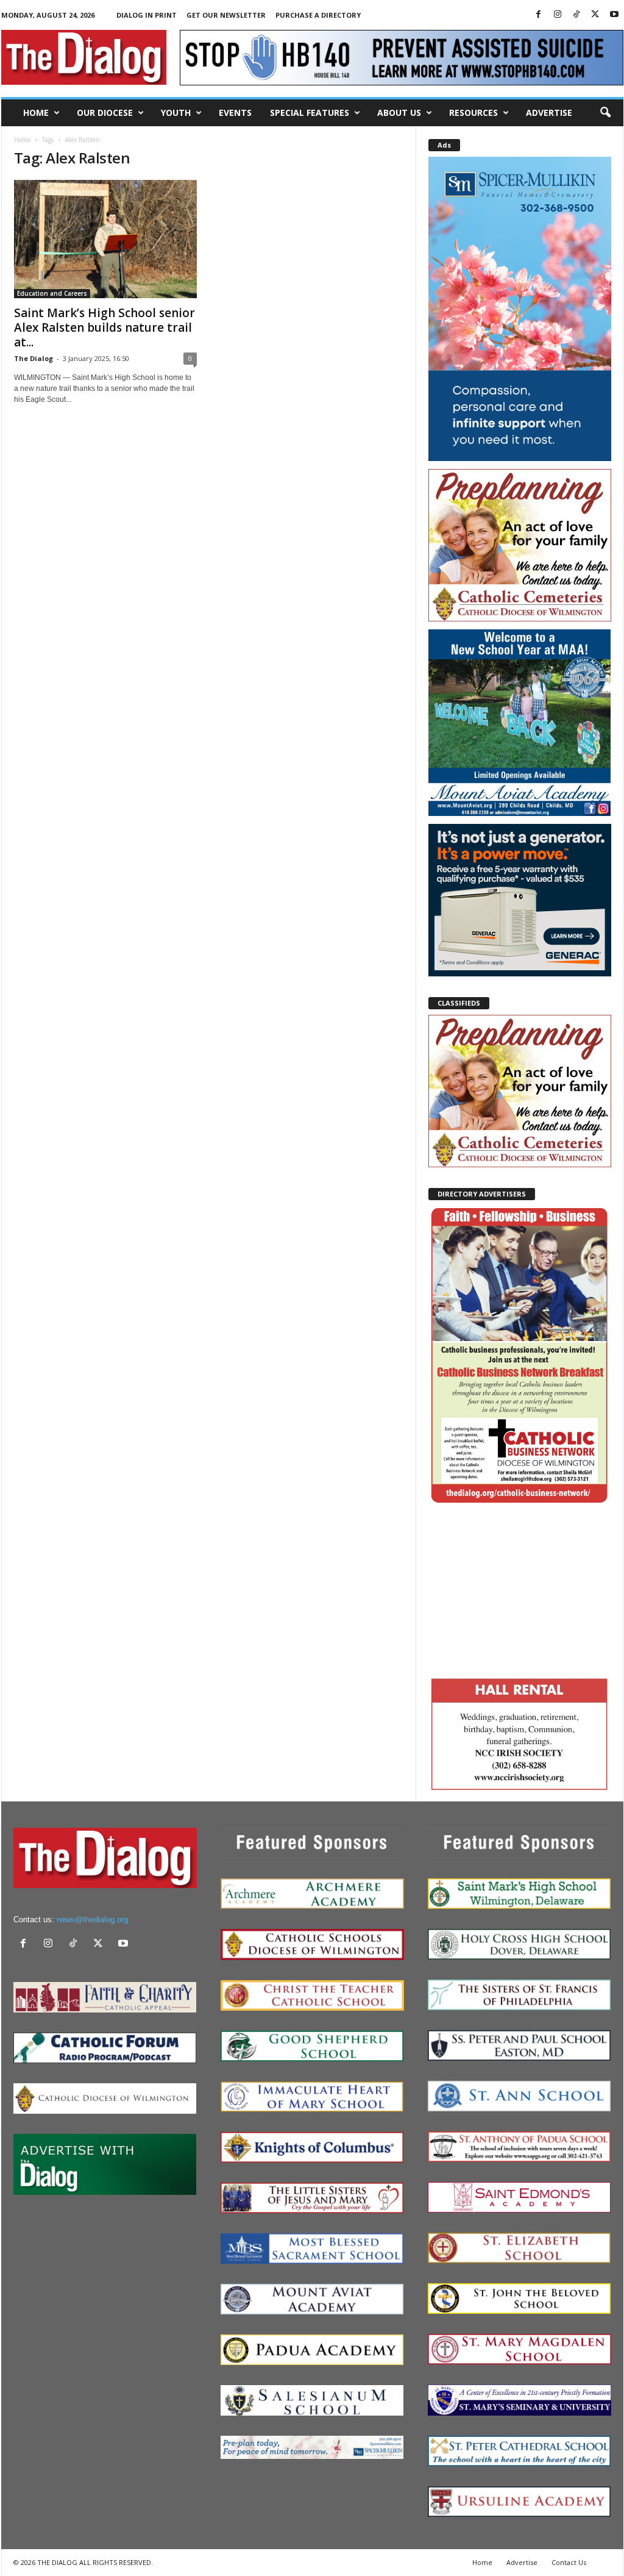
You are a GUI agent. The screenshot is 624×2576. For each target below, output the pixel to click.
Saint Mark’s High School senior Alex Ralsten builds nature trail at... (105, 327)
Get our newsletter (226, 15)
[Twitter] (595, 15)
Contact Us (569, 2562)
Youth (176, 113)
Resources (473, 113)
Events (235, 113)
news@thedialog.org (92, 1919)
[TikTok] (576, 15)
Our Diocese (105, 113)
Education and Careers (52, 293)
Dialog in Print (147, 15)
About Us (399, 113)
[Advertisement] (520, 1589)
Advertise (549, 113)
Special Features (310, 113)
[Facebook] (539, 15)
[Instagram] (558, 15)
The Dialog (34, 358)
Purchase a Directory (318, 15)
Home (36, 113)
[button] (605, 113)
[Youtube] (614, 15)
